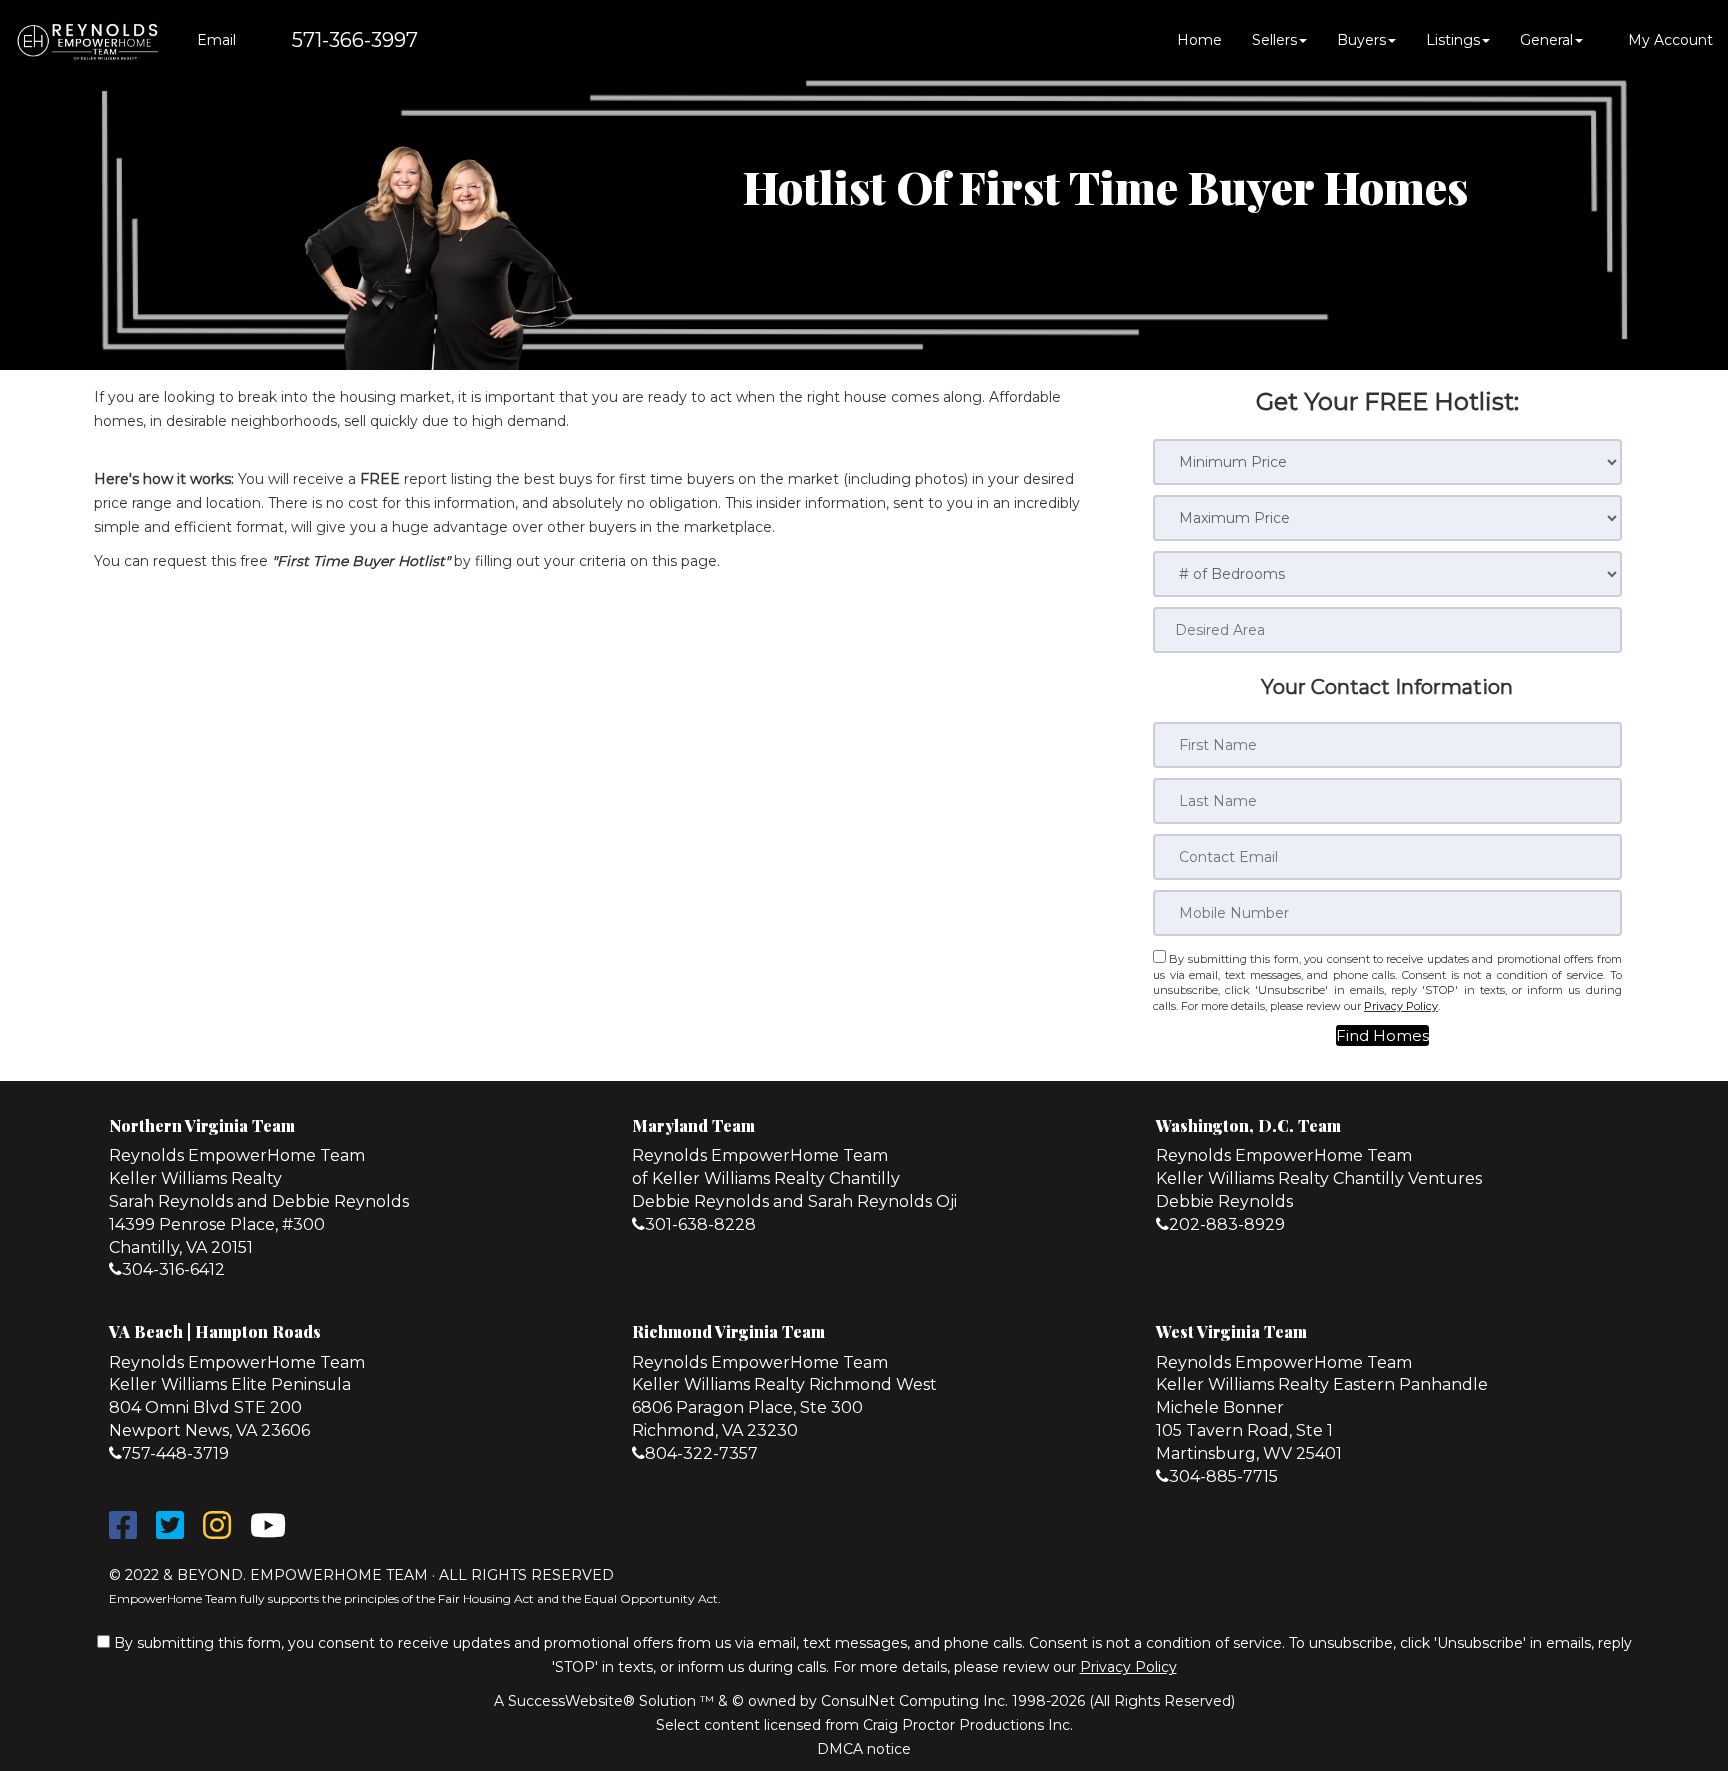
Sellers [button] (1274, 40)
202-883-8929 (1227, 1224)
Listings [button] (1453, 40)
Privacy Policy (1401, 1006)
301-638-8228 (700, 1224)
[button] (1382, 1035)
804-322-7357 (701, 1453)
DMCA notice (864, 1749)
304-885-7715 (1223, 1476)
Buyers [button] (1361, 40)
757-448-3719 (175, 1453)
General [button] (1546, 40)
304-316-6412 (173, 1269)
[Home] (87, 40)
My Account (1668, 40)
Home (1199, 40)
